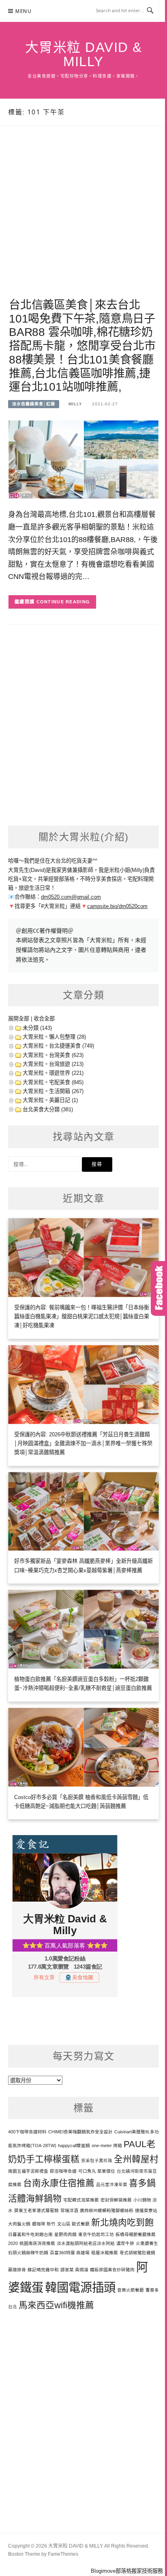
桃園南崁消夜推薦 (37, 2243)
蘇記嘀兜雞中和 (43, 2270)
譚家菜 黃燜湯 (74, 2270)
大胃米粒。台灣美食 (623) (53, 1055)
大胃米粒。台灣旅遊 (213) (53, 1064)
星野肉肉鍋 (65, 2234)
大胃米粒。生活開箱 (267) (53, 1091)
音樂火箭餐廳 (131, 2290)
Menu (24, 11)
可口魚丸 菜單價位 (97, 2171)
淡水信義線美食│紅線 (34, 404)
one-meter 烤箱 (107, 2146)
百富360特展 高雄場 (70, 2253)
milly (75, 404)
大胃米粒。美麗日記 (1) (50, 1100)
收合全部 (44, 1019)
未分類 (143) (37, 1028)
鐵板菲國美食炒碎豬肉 (112, 2270)
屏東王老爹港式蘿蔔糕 (36, 2210)
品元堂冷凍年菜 (112, 2184)
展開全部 (19, 1019)
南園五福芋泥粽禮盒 (28, 2171)
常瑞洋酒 (69, 2210)
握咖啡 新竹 (44, 2224)
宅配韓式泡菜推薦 (81, 2200)
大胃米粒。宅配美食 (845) (53, 1082)
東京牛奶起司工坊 (96, 2234)
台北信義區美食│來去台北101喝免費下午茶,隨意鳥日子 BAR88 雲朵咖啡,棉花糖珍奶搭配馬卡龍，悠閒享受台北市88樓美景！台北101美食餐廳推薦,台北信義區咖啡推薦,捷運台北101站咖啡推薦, (82, 346)
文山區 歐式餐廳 (73, 2224)
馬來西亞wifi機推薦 (56, 2305)
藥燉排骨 (17, 2270)
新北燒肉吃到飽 (122, 2222)
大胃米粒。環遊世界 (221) (53, 1073)
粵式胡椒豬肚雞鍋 (137, 2253)
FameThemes (63, 2554)
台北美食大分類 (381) (48, 1109)
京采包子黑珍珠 (97, 2161)
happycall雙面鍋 (74, 2146)
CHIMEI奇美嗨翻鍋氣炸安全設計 (80, 2132)
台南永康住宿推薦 (59, 2183)
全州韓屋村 (136, 2159)
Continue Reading (63, 602)
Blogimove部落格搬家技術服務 (127, 2571)
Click (159, 1288)
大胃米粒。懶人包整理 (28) (54, 1037)
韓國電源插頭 (80, 2287)
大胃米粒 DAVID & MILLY (84, 54)
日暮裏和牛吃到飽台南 (30, 2234)
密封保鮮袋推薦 (116, 2200)
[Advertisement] (83, 221)
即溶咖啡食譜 (63, 2171)
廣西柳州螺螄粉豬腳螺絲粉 (107, 2210)
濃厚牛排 (125, 2243)
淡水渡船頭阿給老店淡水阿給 (86, 2243)
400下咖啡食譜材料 (27, 2132)
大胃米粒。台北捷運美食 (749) (58, 1046)
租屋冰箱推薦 (105, 2253)
